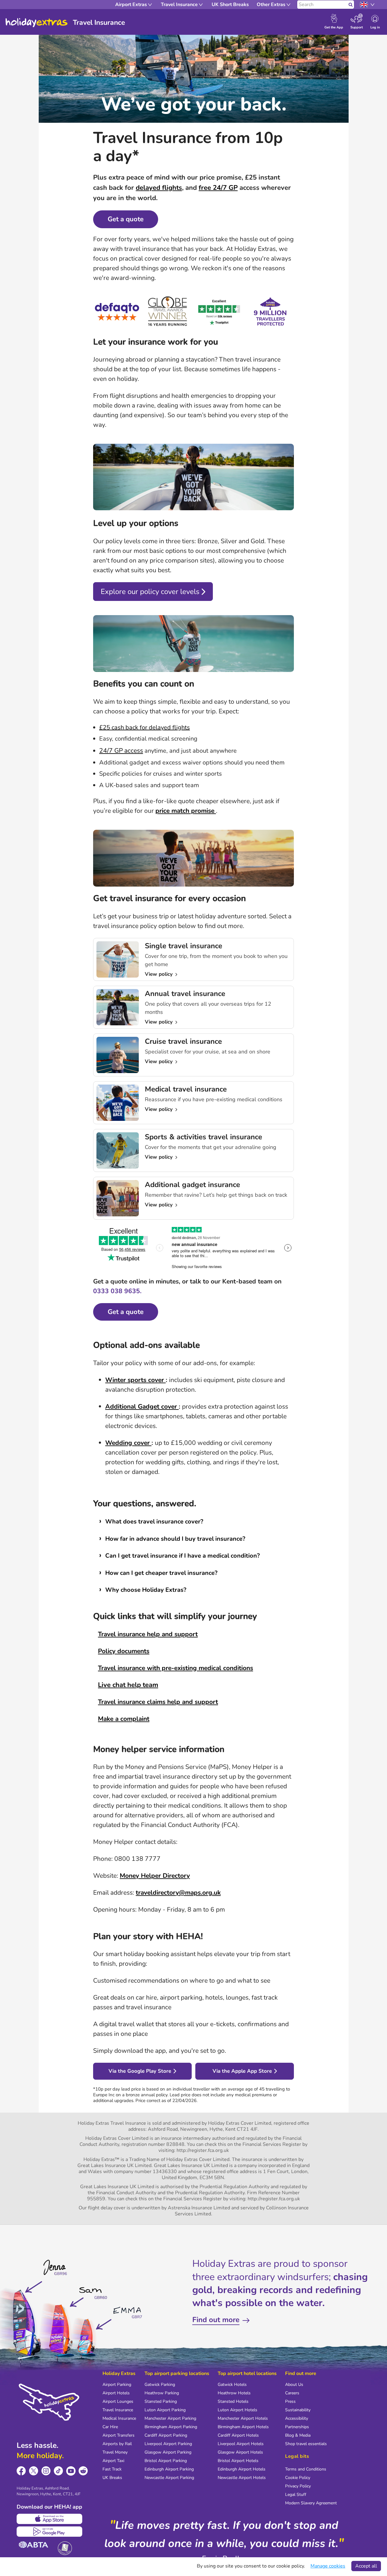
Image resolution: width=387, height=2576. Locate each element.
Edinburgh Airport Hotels (242, 2469)
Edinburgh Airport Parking (169, 2469)
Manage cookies (328, 2566)
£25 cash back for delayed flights (145, 727)
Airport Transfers (119, 2435)
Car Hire (110, 2427)
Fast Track (112, 2469)
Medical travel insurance (186, 1089)
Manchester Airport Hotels (243, 2418)
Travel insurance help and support (148, 1634)
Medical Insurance (119, 2418)
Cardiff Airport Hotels (238, 2435)
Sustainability (298, 2410)
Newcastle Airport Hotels (242, 2478)
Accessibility (297, 2418)
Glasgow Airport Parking (168, 2452)
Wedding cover (128, 1443)
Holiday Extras (37, 23)
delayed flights (159, 188)
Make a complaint (124, 1719)
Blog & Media (298, 2435)
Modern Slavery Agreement (311, 2503)
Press (290, 2401)
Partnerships (297, 2427)
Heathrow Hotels (234, 2393)
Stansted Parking (161, 2401)
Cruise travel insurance (183, 1041)
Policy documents (124, 1651)
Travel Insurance (118, 2410)
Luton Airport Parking (165, 2410)
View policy (159, 974)
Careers (292, 2393)
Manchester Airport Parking (170, 2418)
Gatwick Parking (160, 2385)
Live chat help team (128, 1685)
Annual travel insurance (185, 994)
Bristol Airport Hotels (238, 2461)
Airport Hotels (116, 2393)
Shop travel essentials (306, 2444)
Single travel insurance (184, 946)
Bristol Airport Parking (166, 2461)
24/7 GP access (121, 751)
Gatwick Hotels (232, 2385)
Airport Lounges (118, 2401)
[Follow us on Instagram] (46, 2471)
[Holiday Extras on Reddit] (83, 2471)
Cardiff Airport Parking (166, 2435)
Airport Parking (117, 2385)
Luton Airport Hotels (237, 2410)
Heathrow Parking (162, 2393)
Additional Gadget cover (142, 1406)
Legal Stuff (296, 2495)
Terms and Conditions (306, 2469)
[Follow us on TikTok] (59, 2471)
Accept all (366, 2566)
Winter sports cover (135, 1380)
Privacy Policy (298, 2486)
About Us (294, 2385)
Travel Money (115, 2452)
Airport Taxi (113, 2461)
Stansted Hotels (233, 2401)
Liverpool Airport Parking (168, 2444)
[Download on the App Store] (49, 2519)
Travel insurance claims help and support (158, 1702)
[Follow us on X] (34, 2471)
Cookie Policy (298, 2478)
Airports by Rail (117, 2444)
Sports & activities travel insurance (203, 1137)
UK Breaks (112, 2478)
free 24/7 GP (218, 188)
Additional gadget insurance (192, 1185)
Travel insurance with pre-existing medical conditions (176, 1668)
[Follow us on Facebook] (21, 2471)
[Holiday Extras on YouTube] (71, 2471)
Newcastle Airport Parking (169, 2478)
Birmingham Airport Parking (171, 2427)
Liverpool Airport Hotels (241, 2444)
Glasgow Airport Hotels (240, 2452)
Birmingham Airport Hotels (243, 2427)
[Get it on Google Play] (49, 2532)
